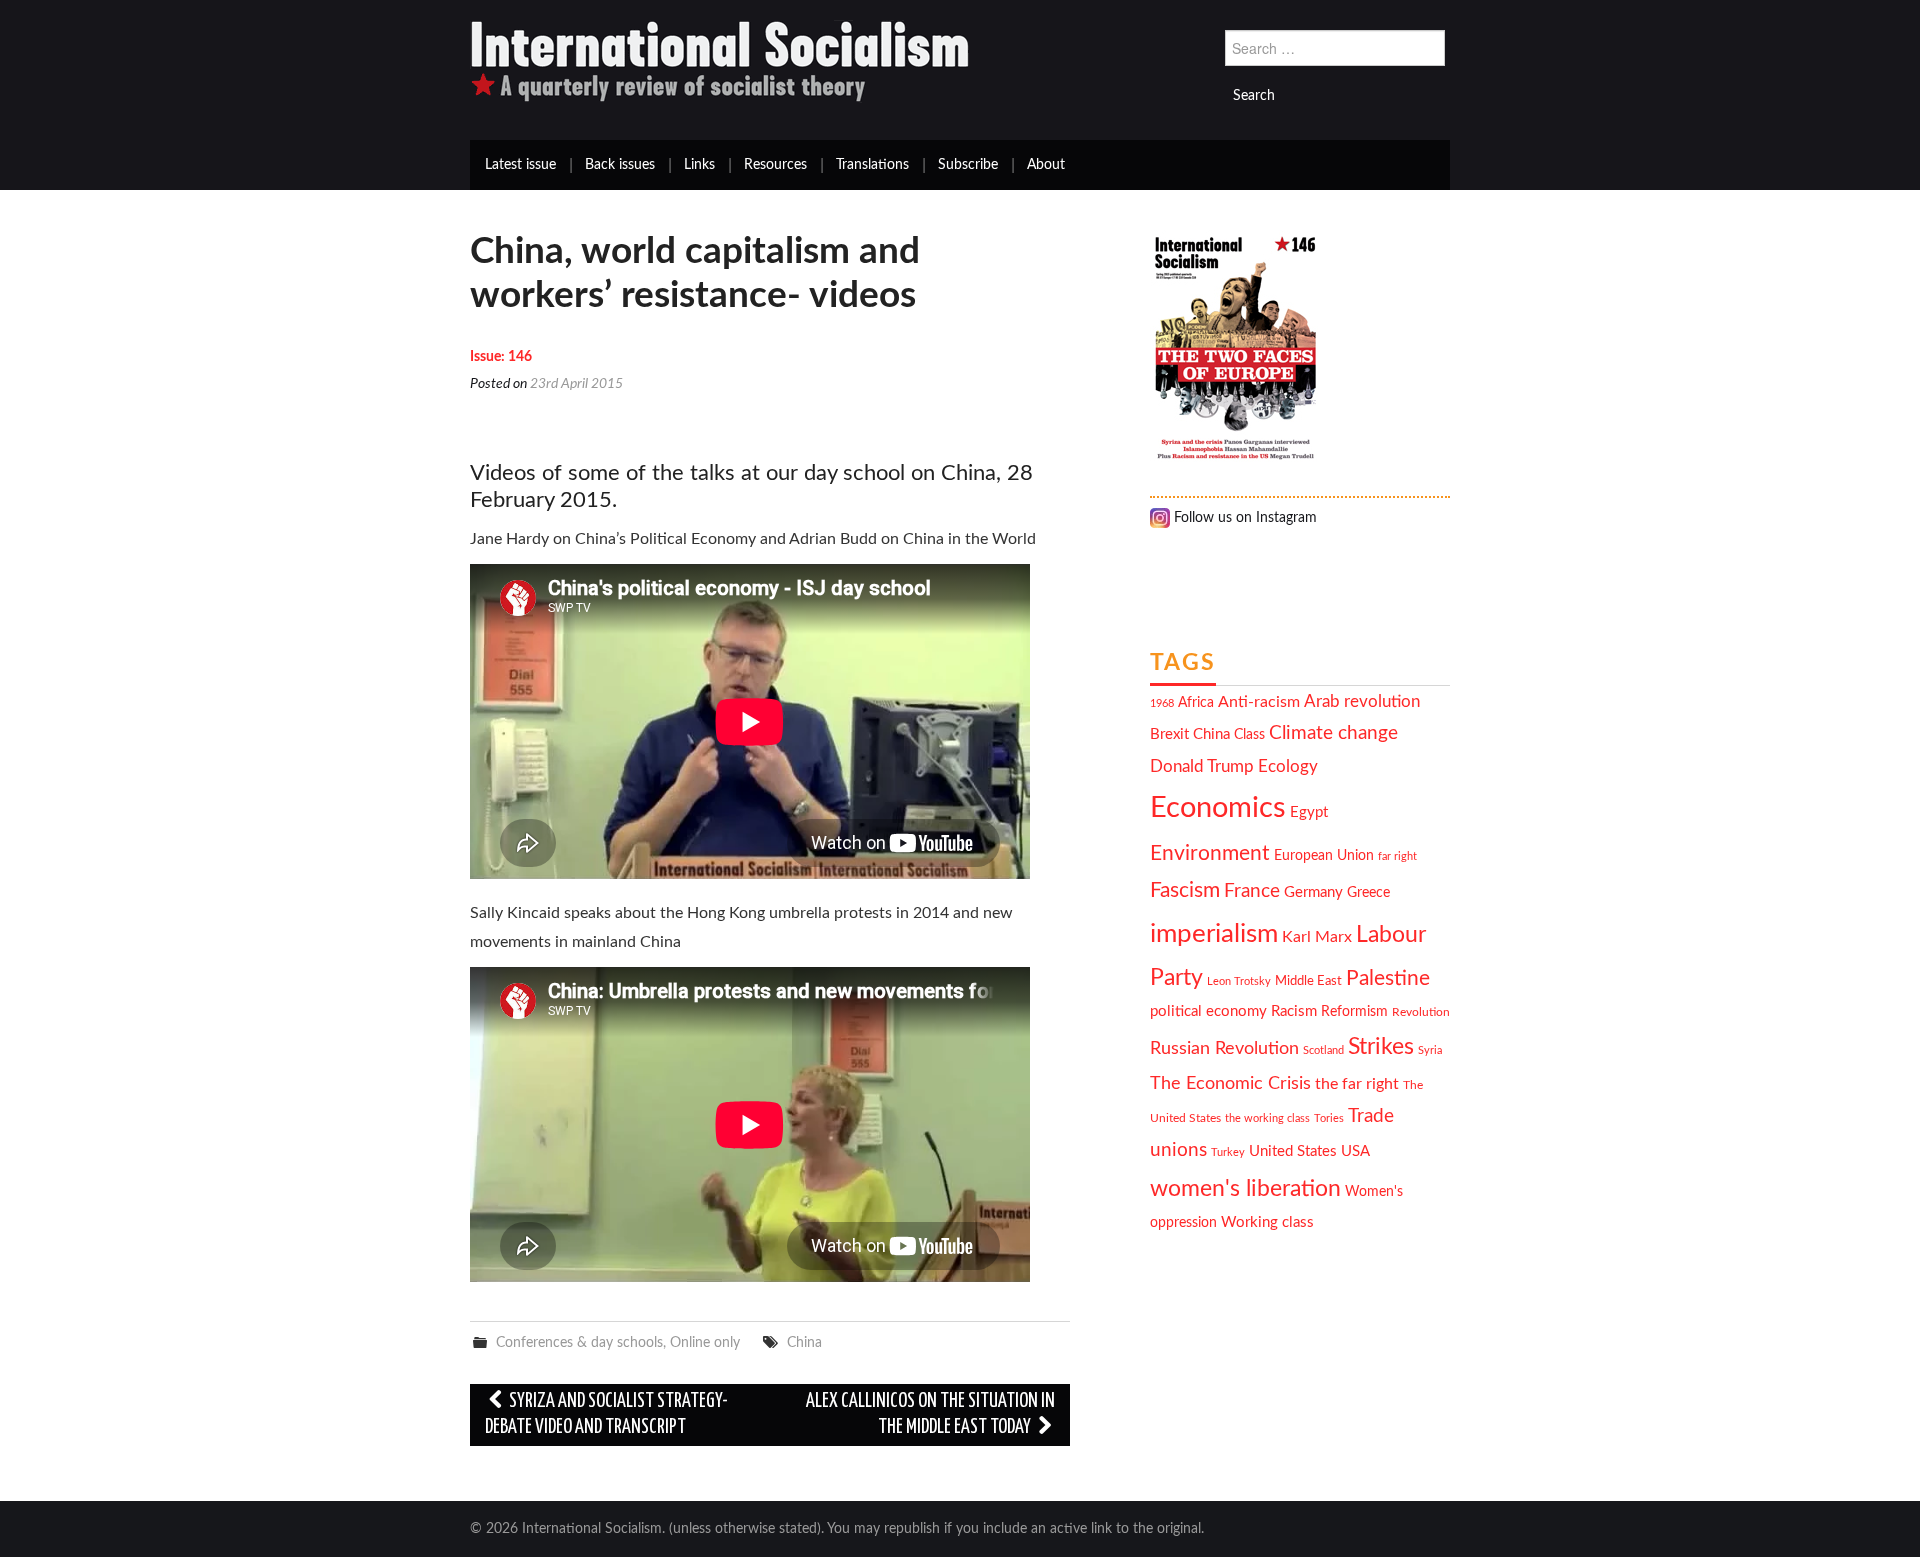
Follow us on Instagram (1243, 518)
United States (1293, 1151)
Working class (1267, 1222)
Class (1249, 735)
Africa (1196, 703)
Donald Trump (1202, 767)
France (1252, 891)
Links (699, 165)
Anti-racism (1259, 702)
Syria (1430, 1050)
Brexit (1169, 734)
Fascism (1185, 890)
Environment (1210, 853)
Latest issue (520, 165)
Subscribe (968, 165)
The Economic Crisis (1230, 1083)
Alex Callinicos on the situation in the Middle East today (930, 1414)
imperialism (1214, 934)
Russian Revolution (1224, 1048)
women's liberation (1245, 1188)
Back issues (620, 165)
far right (1397, 856)
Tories (1329, 1118)
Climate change (1333, 733)
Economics (1218, 808)
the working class (1267, 1118)
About (1046, 165)
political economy (1208, 1011)
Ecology (1288, 766)
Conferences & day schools (579, 1342)
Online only (705, 1342)
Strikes (1381, 1046)
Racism (1294, 1011)
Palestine (1388, 978)
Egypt (1309, 812)
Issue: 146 (501, 357)
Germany (1313, 892)
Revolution (1421, 1012)
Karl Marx (1317, 937)
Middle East (1308, 981)
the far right (1357, 1084)
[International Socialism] (720, 61)
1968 (1162, 703)
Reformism (1354, 1012)
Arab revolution (1362, 701)
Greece (1368, 893)
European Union (1324, 856)
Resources (775, 165)
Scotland (1323, 1050)
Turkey (1228, 1152)
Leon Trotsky (1239, 981)
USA (1355, 1151)
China (804, 1342)
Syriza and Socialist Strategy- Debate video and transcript (606, 1414)
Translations (872, 165)
